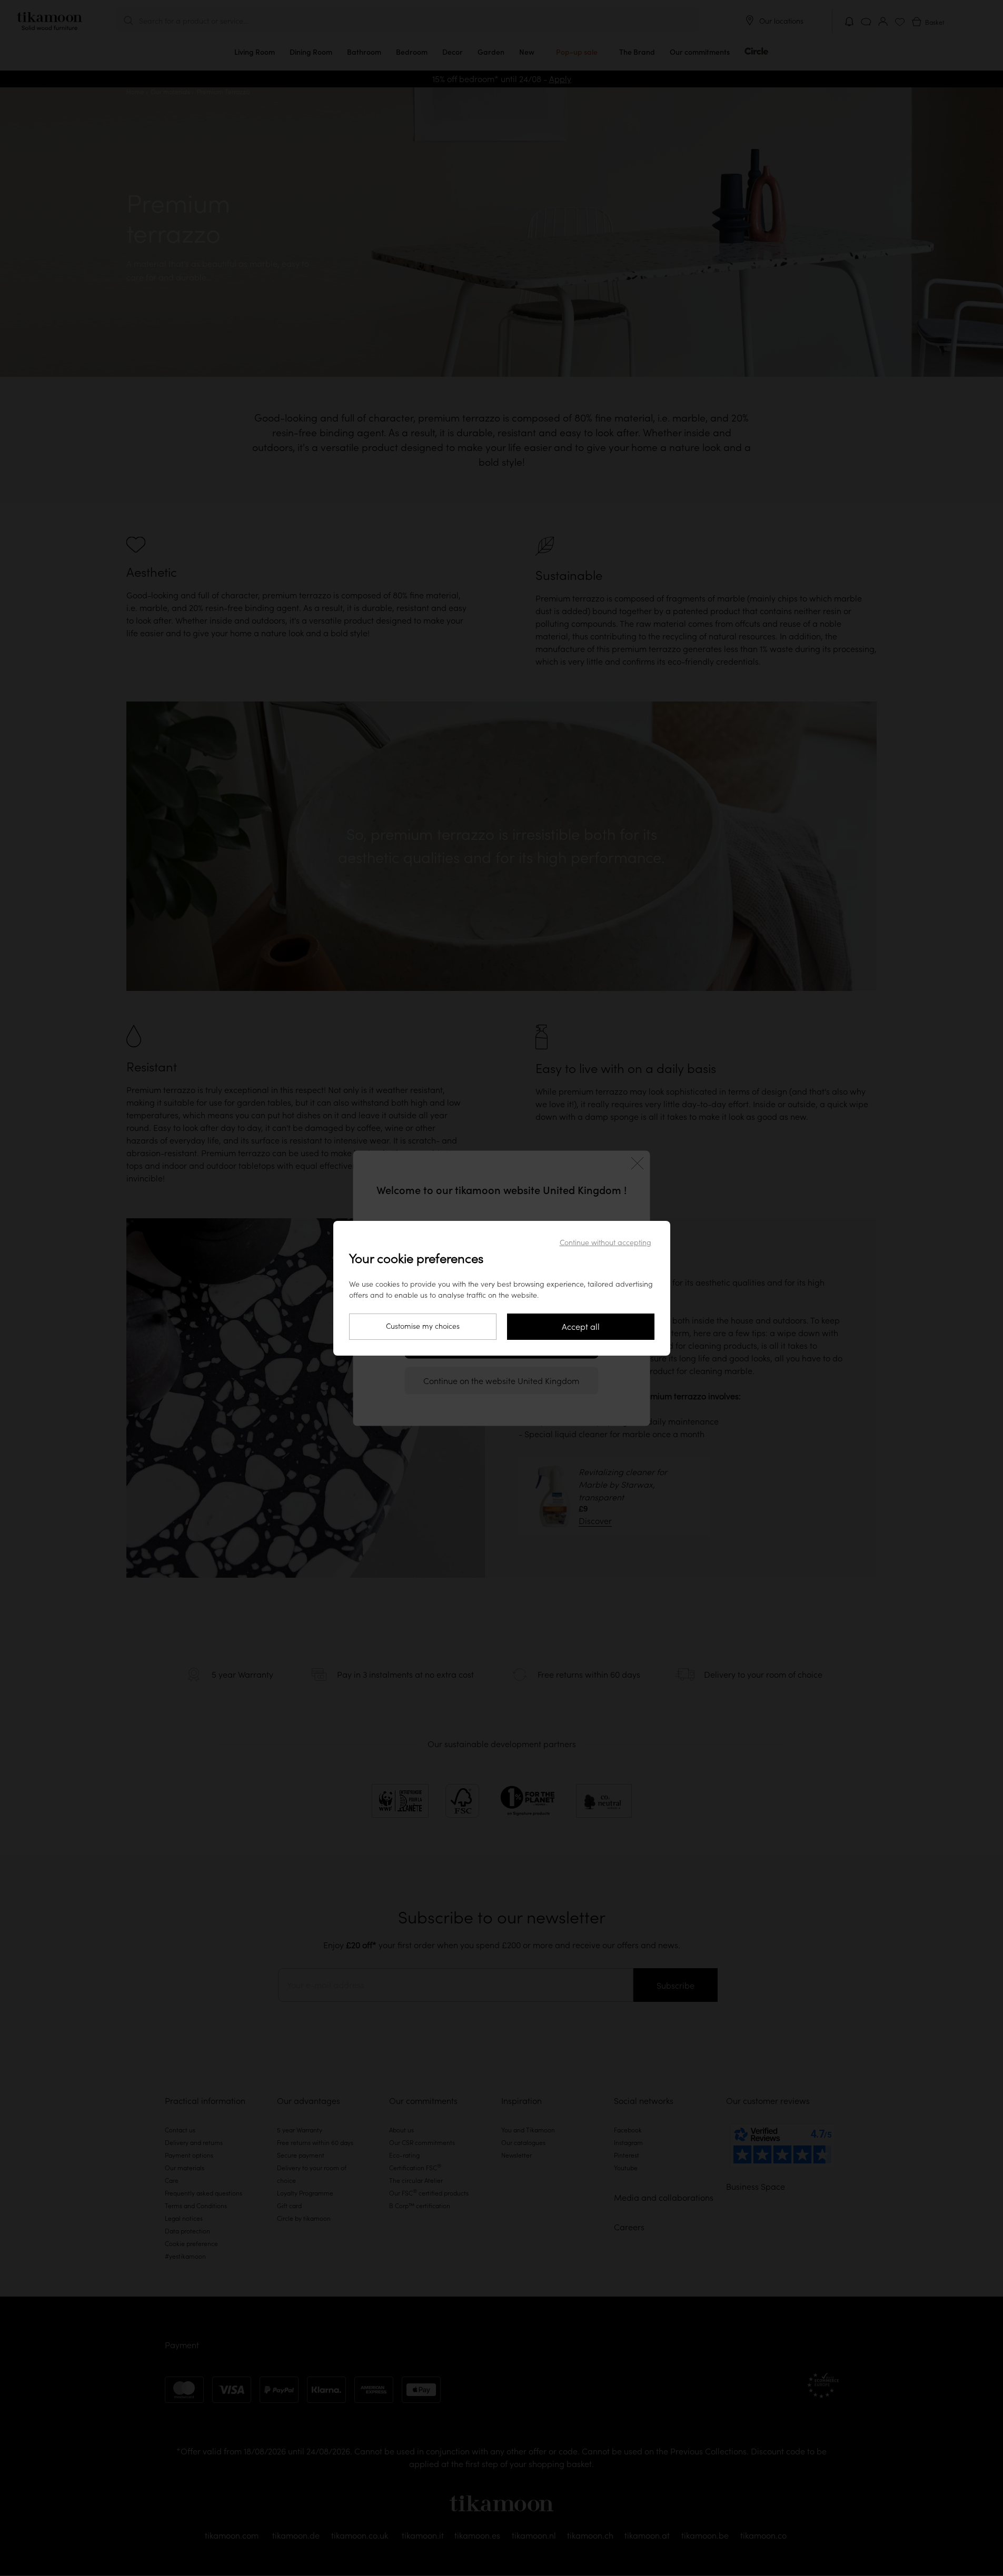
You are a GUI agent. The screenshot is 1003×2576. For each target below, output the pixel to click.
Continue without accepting (605, 1242)
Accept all (581, 1327)
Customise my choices (423, 1326)
